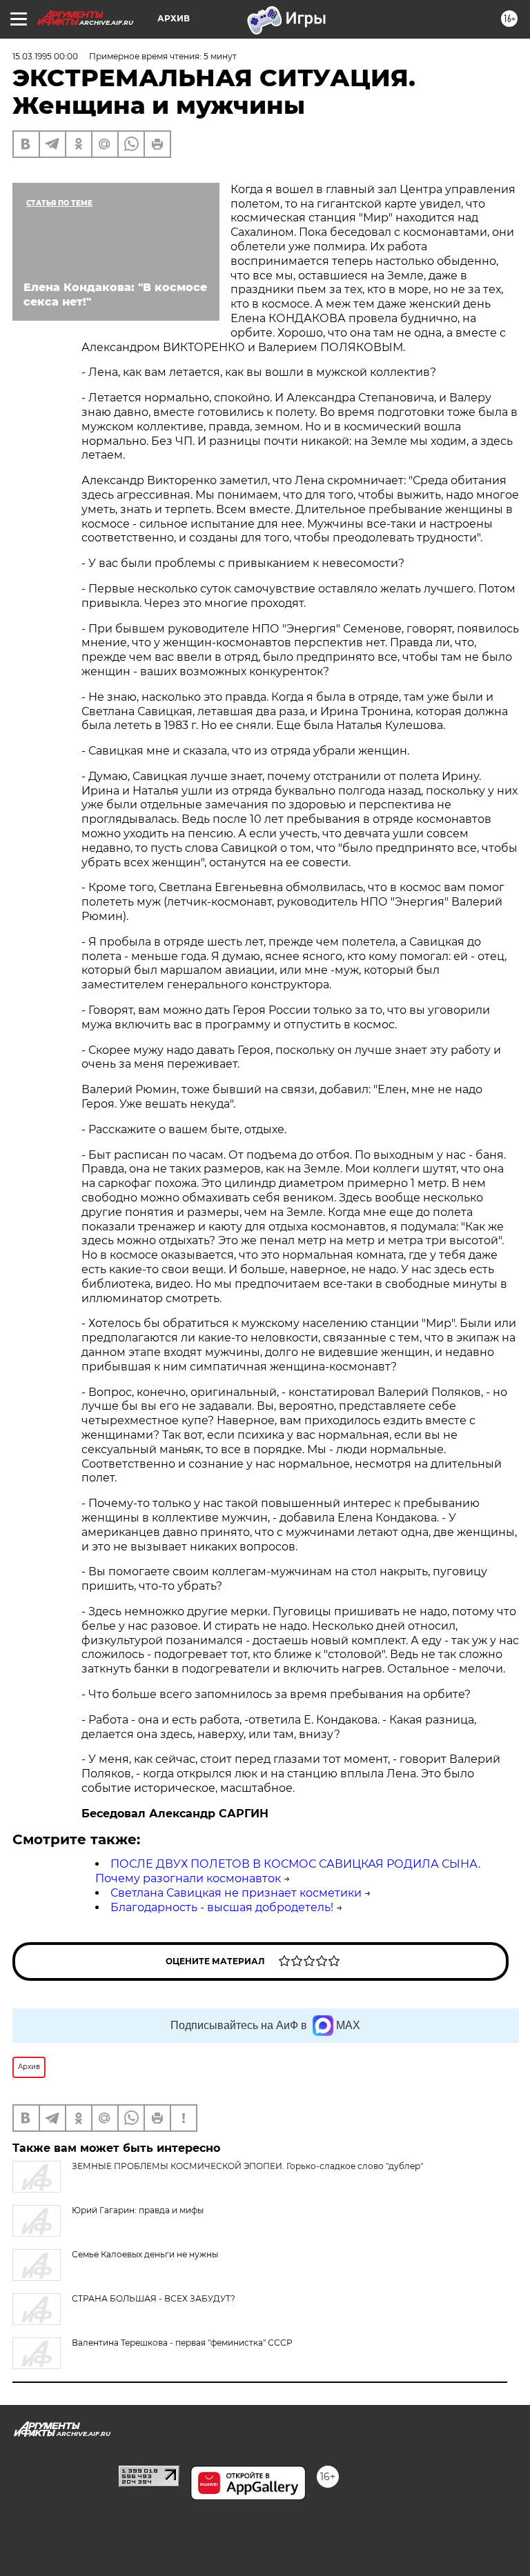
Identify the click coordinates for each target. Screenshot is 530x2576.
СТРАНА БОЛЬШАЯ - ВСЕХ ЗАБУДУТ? (154, 2298)
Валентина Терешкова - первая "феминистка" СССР (182, 2343)
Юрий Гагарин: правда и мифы (138, 2210)
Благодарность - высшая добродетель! (222, 1907)
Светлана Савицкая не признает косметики (236, 1893)
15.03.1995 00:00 (45, 56)
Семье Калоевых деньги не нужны (145, 2254)
